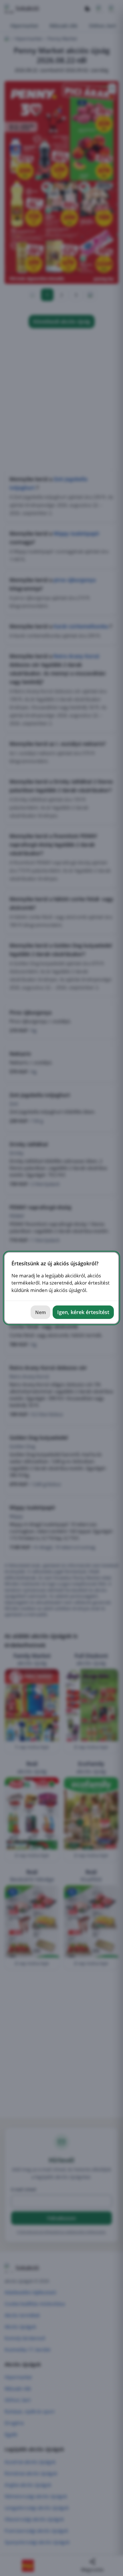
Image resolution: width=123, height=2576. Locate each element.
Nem (40, 1312)
